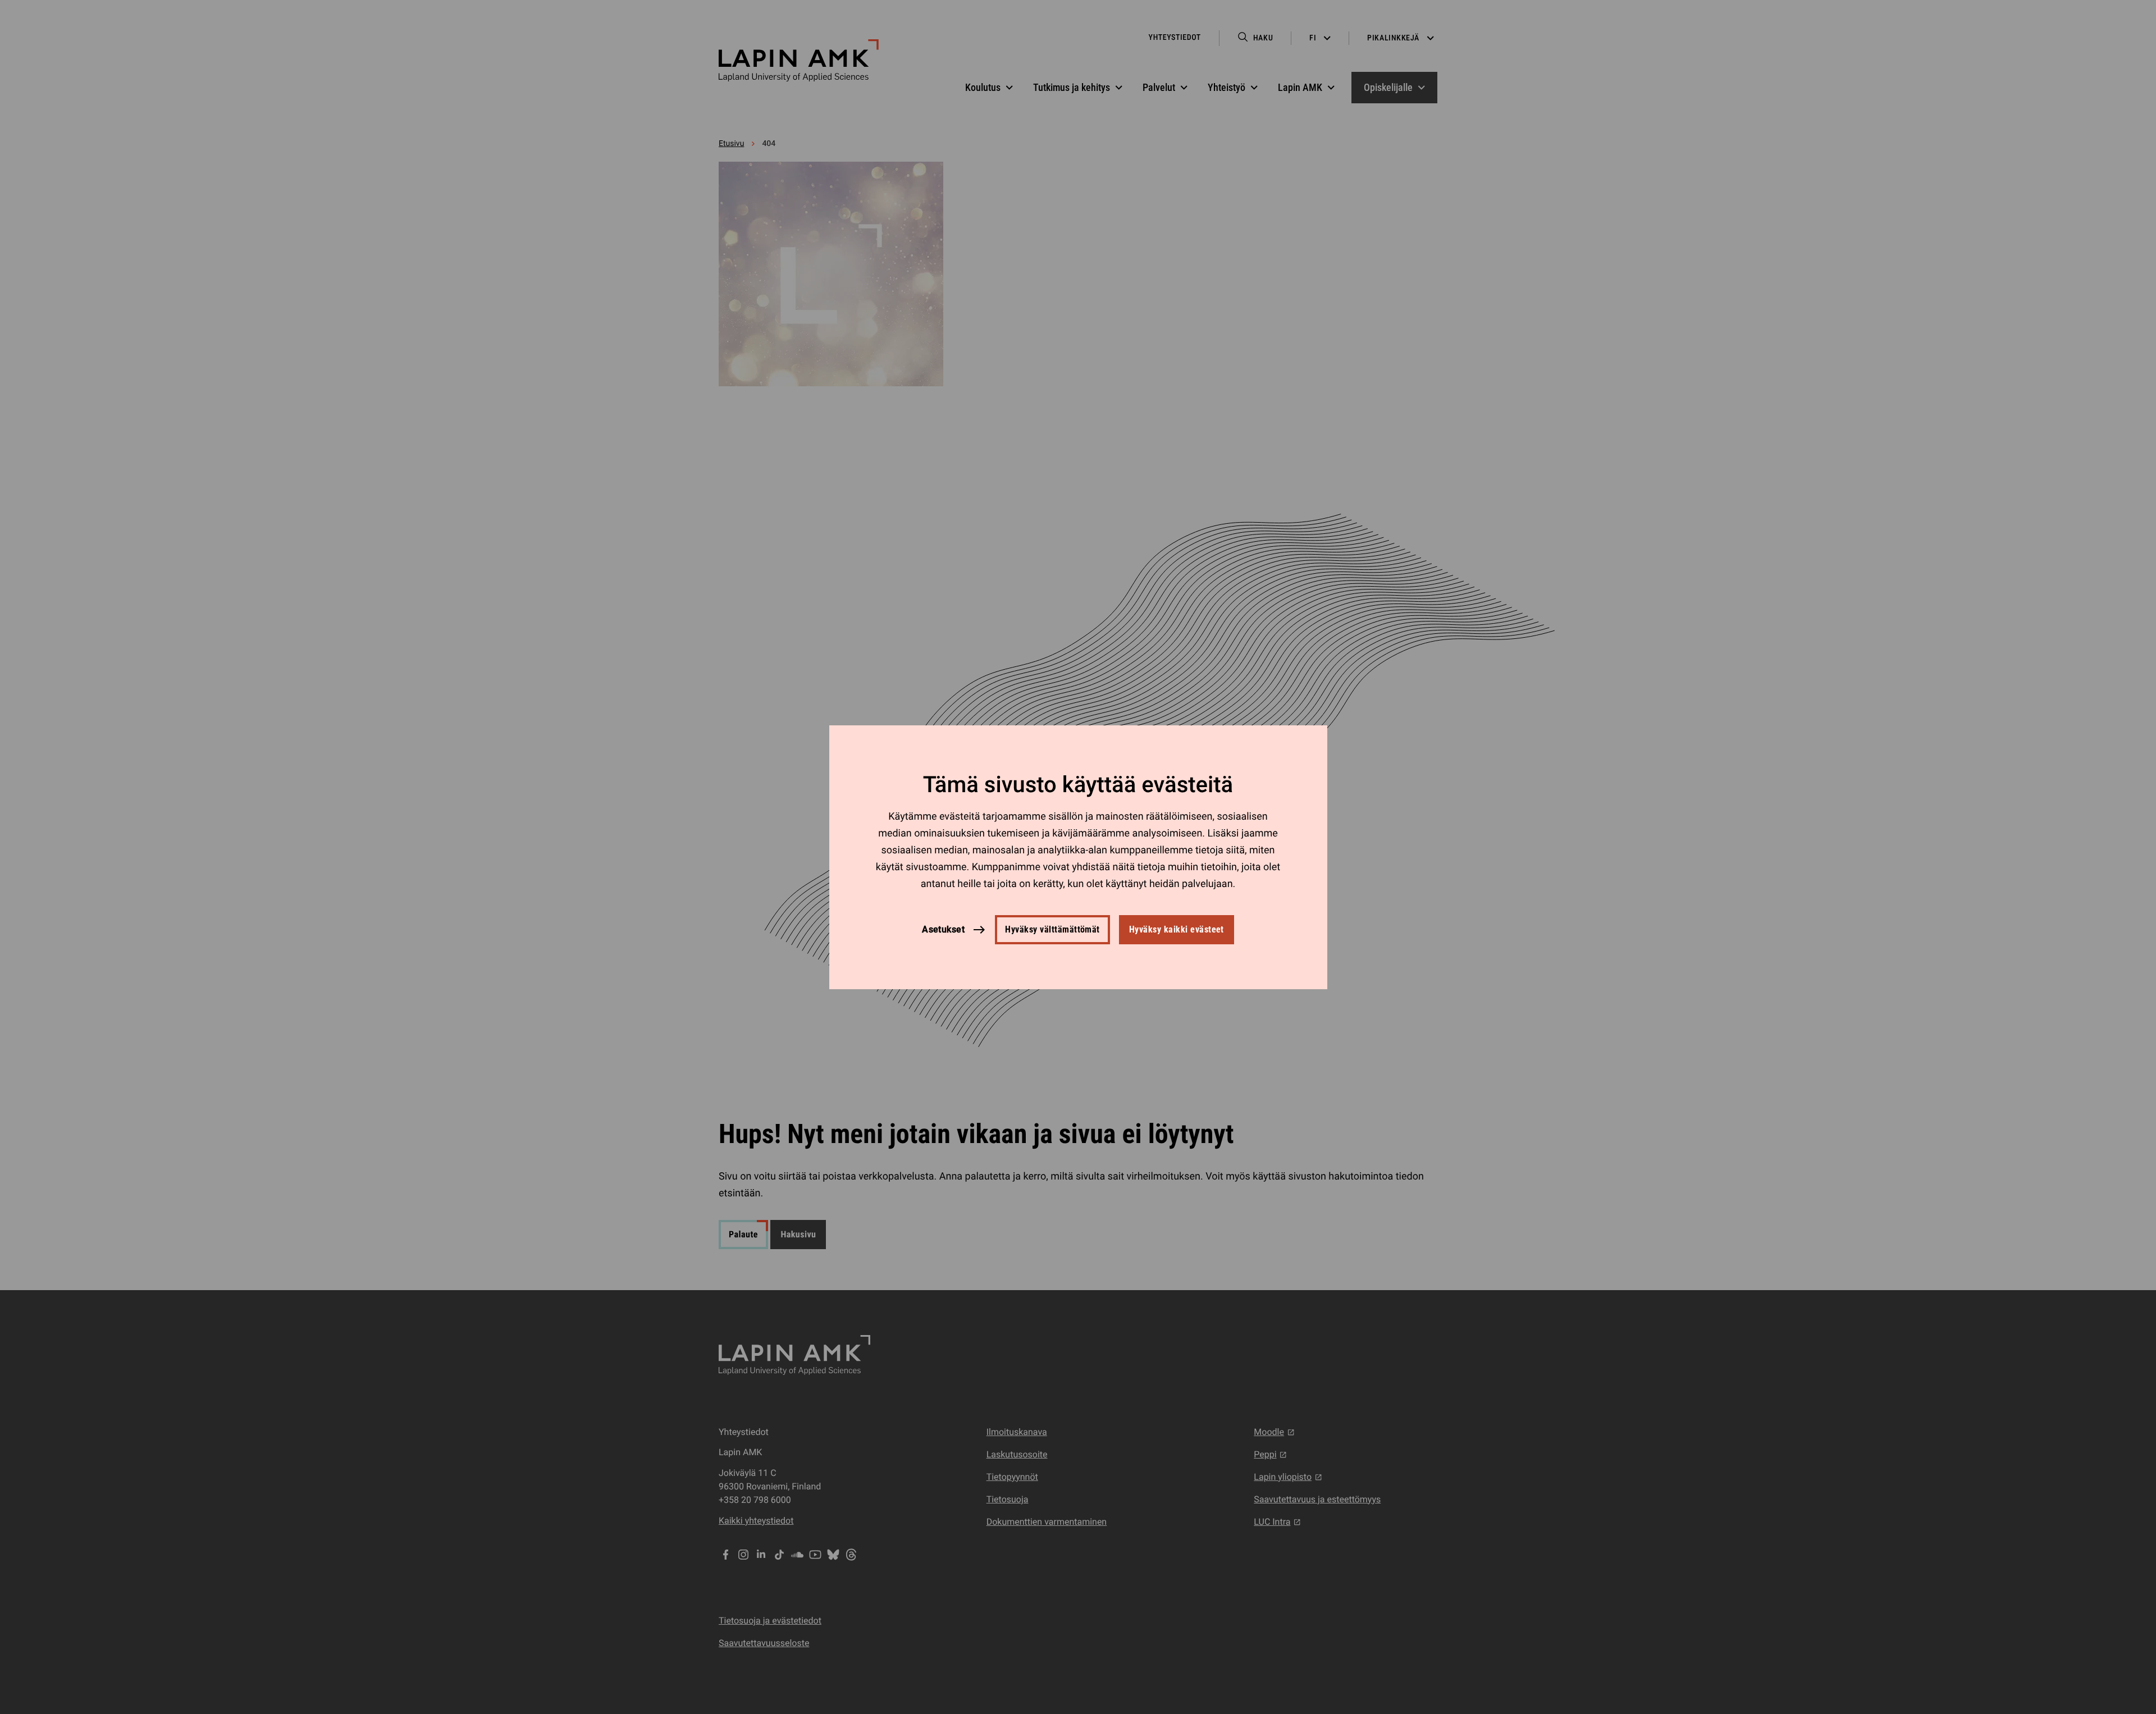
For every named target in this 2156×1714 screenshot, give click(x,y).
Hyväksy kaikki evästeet (1177, 929)
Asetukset (943, 929)
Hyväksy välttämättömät (1052, 929)
